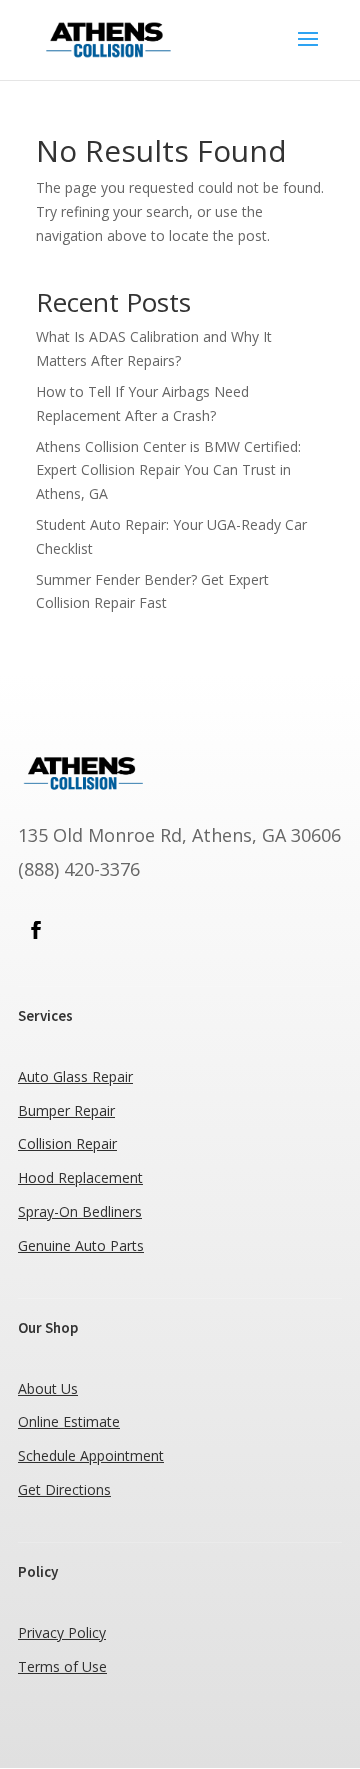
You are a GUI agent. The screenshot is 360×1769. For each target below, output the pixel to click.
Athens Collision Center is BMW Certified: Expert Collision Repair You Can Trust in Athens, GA (168, 470)
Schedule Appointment (91, 1455)
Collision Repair (67, 1143)
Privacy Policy (62, 1632)
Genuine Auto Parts (81, 1245)
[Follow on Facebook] (36, 930)
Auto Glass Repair (75, 1076)
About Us (48, 1388)
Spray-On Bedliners (80, 1211)
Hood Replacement (80, 1177)
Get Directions (64, 1489)
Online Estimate (69, 1421)
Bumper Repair (66, 1110)
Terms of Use (62, 1666)
